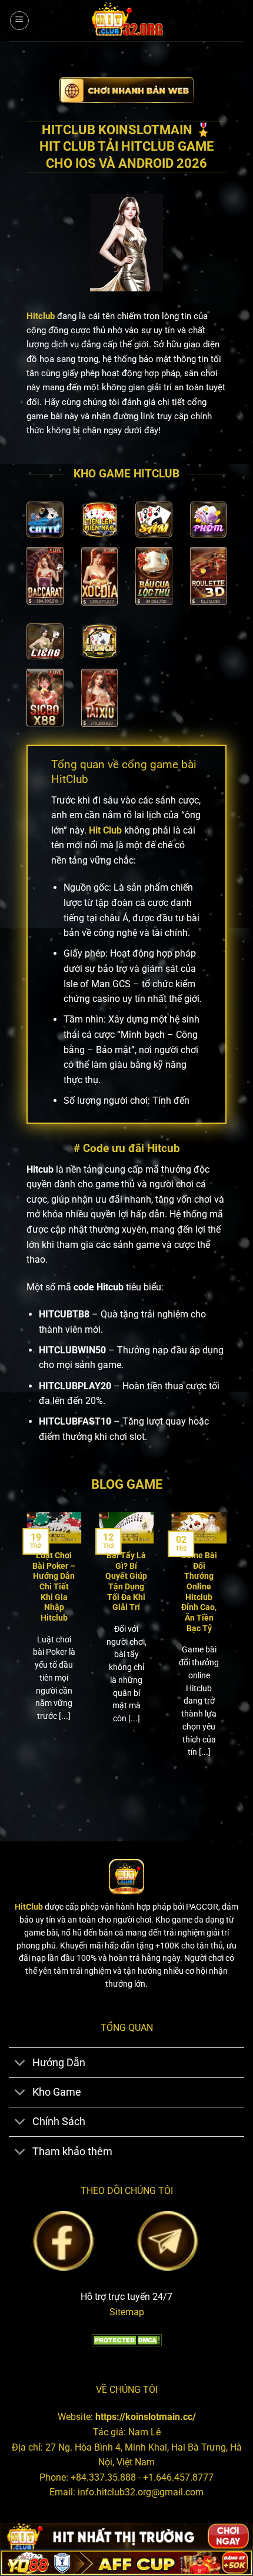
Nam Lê (144, 2432)
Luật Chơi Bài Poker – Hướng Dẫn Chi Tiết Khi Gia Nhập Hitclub (54, 1586)
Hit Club (105, 830)
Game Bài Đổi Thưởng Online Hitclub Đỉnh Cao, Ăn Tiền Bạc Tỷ (199, 1592)
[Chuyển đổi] (20, 2064)
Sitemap (127, 2312)
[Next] (230, 1649)
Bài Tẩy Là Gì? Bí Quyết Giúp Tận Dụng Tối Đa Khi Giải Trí (126, 1581)
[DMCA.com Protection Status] (126, 2339)
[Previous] (23, 1649)
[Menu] (19, 21)
